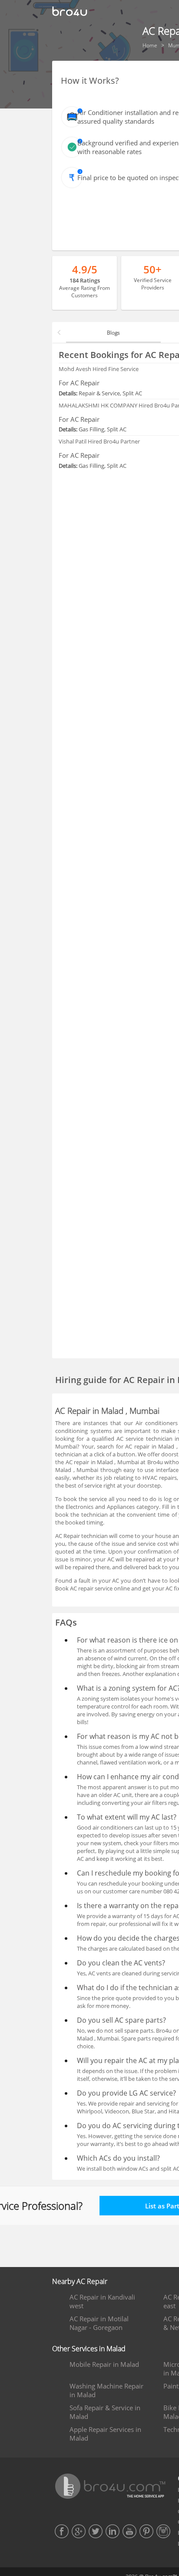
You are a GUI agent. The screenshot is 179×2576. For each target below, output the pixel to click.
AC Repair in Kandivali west (102, 2301)
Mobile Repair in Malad (104, 2364)
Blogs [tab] (113, 333)
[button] (59, 332)
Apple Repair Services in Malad (105, 2434)
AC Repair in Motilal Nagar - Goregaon (99, 2323)
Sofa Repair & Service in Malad (105, 2412)
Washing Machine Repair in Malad (106, 2390)
